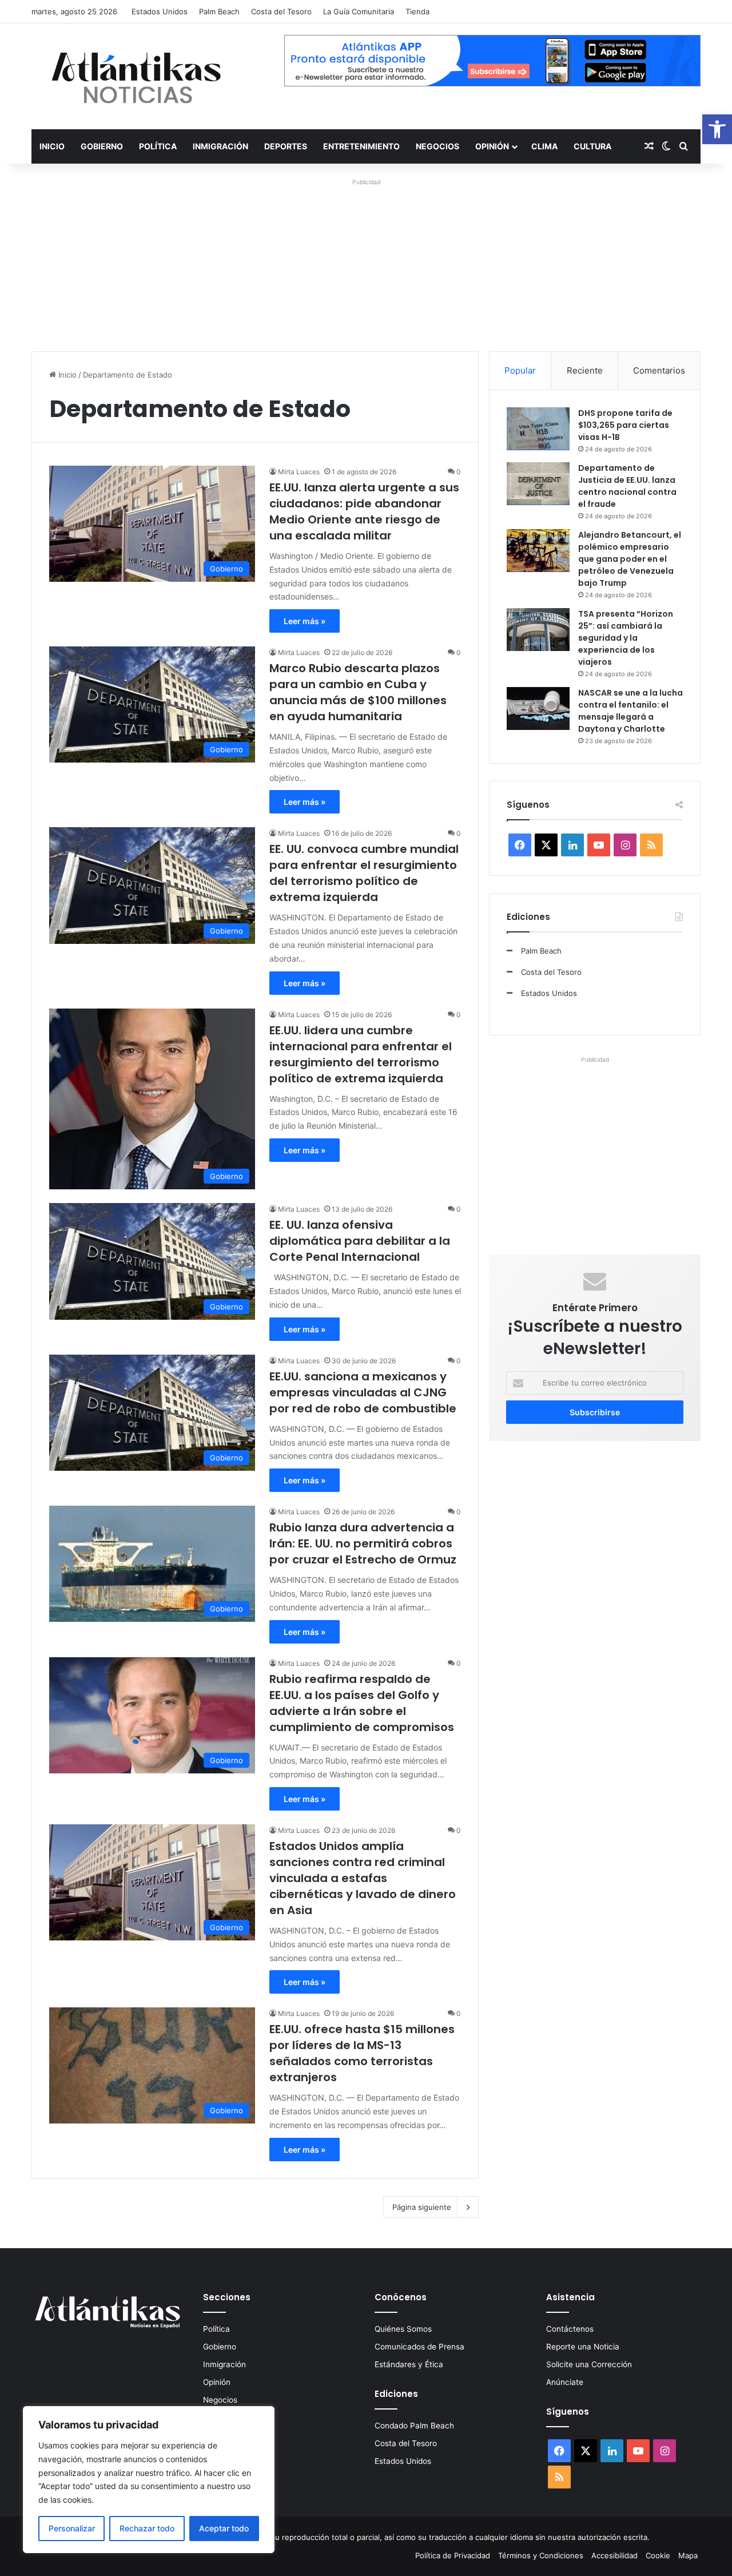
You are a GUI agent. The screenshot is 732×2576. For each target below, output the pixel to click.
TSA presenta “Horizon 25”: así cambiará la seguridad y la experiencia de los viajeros (626, 638)
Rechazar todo (147, 2528)
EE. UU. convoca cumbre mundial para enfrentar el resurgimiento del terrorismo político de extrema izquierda (364, 873)
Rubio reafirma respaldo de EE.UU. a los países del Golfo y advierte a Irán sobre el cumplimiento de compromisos (362, 1703)
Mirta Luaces (299, 472)
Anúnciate (565, 2382)
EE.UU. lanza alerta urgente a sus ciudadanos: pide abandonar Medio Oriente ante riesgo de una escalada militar (364, 511)
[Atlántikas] (137, 76)
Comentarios (659, 370)
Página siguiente (422, 2207)
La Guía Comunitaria (359, 11)
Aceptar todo (224, 2528)
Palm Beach (219, 11)
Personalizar (72, 2528)
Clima (544, 146)
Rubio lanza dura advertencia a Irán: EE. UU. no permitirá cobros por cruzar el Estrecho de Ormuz (363, 1543)
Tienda (417, 11)
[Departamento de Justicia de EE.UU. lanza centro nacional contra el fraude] (538, 484)
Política (158, 146)
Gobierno (102, 146)
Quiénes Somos (403, 2329)
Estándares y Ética (409, 2364)
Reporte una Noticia (583, 2347)
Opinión (492, 146)
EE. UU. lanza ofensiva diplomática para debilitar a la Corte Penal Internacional (360, 1241)
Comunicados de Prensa (419, 2347)
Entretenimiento (361, 146)
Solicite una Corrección (589, 2364)
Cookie (658, 2555)
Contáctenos (570, 2329)
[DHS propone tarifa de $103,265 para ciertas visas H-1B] (538, 429)
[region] (149, 2480)
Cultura (592, 146)
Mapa (688, 2555)
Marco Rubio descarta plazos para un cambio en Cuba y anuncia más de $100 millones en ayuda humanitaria (358, 692)
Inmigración (220, 146)
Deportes (286, 146)
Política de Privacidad (453, 2555)
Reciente (585, 370)
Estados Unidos (160, 11)
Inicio (52, 146)
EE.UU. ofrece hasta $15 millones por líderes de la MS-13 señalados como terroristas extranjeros (362, 2053)
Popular (520, 370)
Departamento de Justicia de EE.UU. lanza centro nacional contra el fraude (627, 486)
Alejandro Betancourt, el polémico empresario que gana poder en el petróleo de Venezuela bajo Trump (630, 559)
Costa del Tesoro (281, 11)
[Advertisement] (366, 259)
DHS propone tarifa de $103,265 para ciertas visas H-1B (625, 425)
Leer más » (305, 621)
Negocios (437, 146)
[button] (717, 129)
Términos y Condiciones (541, 2555)
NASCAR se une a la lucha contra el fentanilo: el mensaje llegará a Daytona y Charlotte (630, 711)
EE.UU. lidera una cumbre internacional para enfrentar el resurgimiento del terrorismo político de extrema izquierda (361, 1054)
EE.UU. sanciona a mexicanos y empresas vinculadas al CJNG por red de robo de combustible (363, 1392)
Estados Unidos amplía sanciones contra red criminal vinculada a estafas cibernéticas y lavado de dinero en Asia (363, 1878)
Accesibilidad (614, 2555)
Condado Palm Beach (414, 2426)
